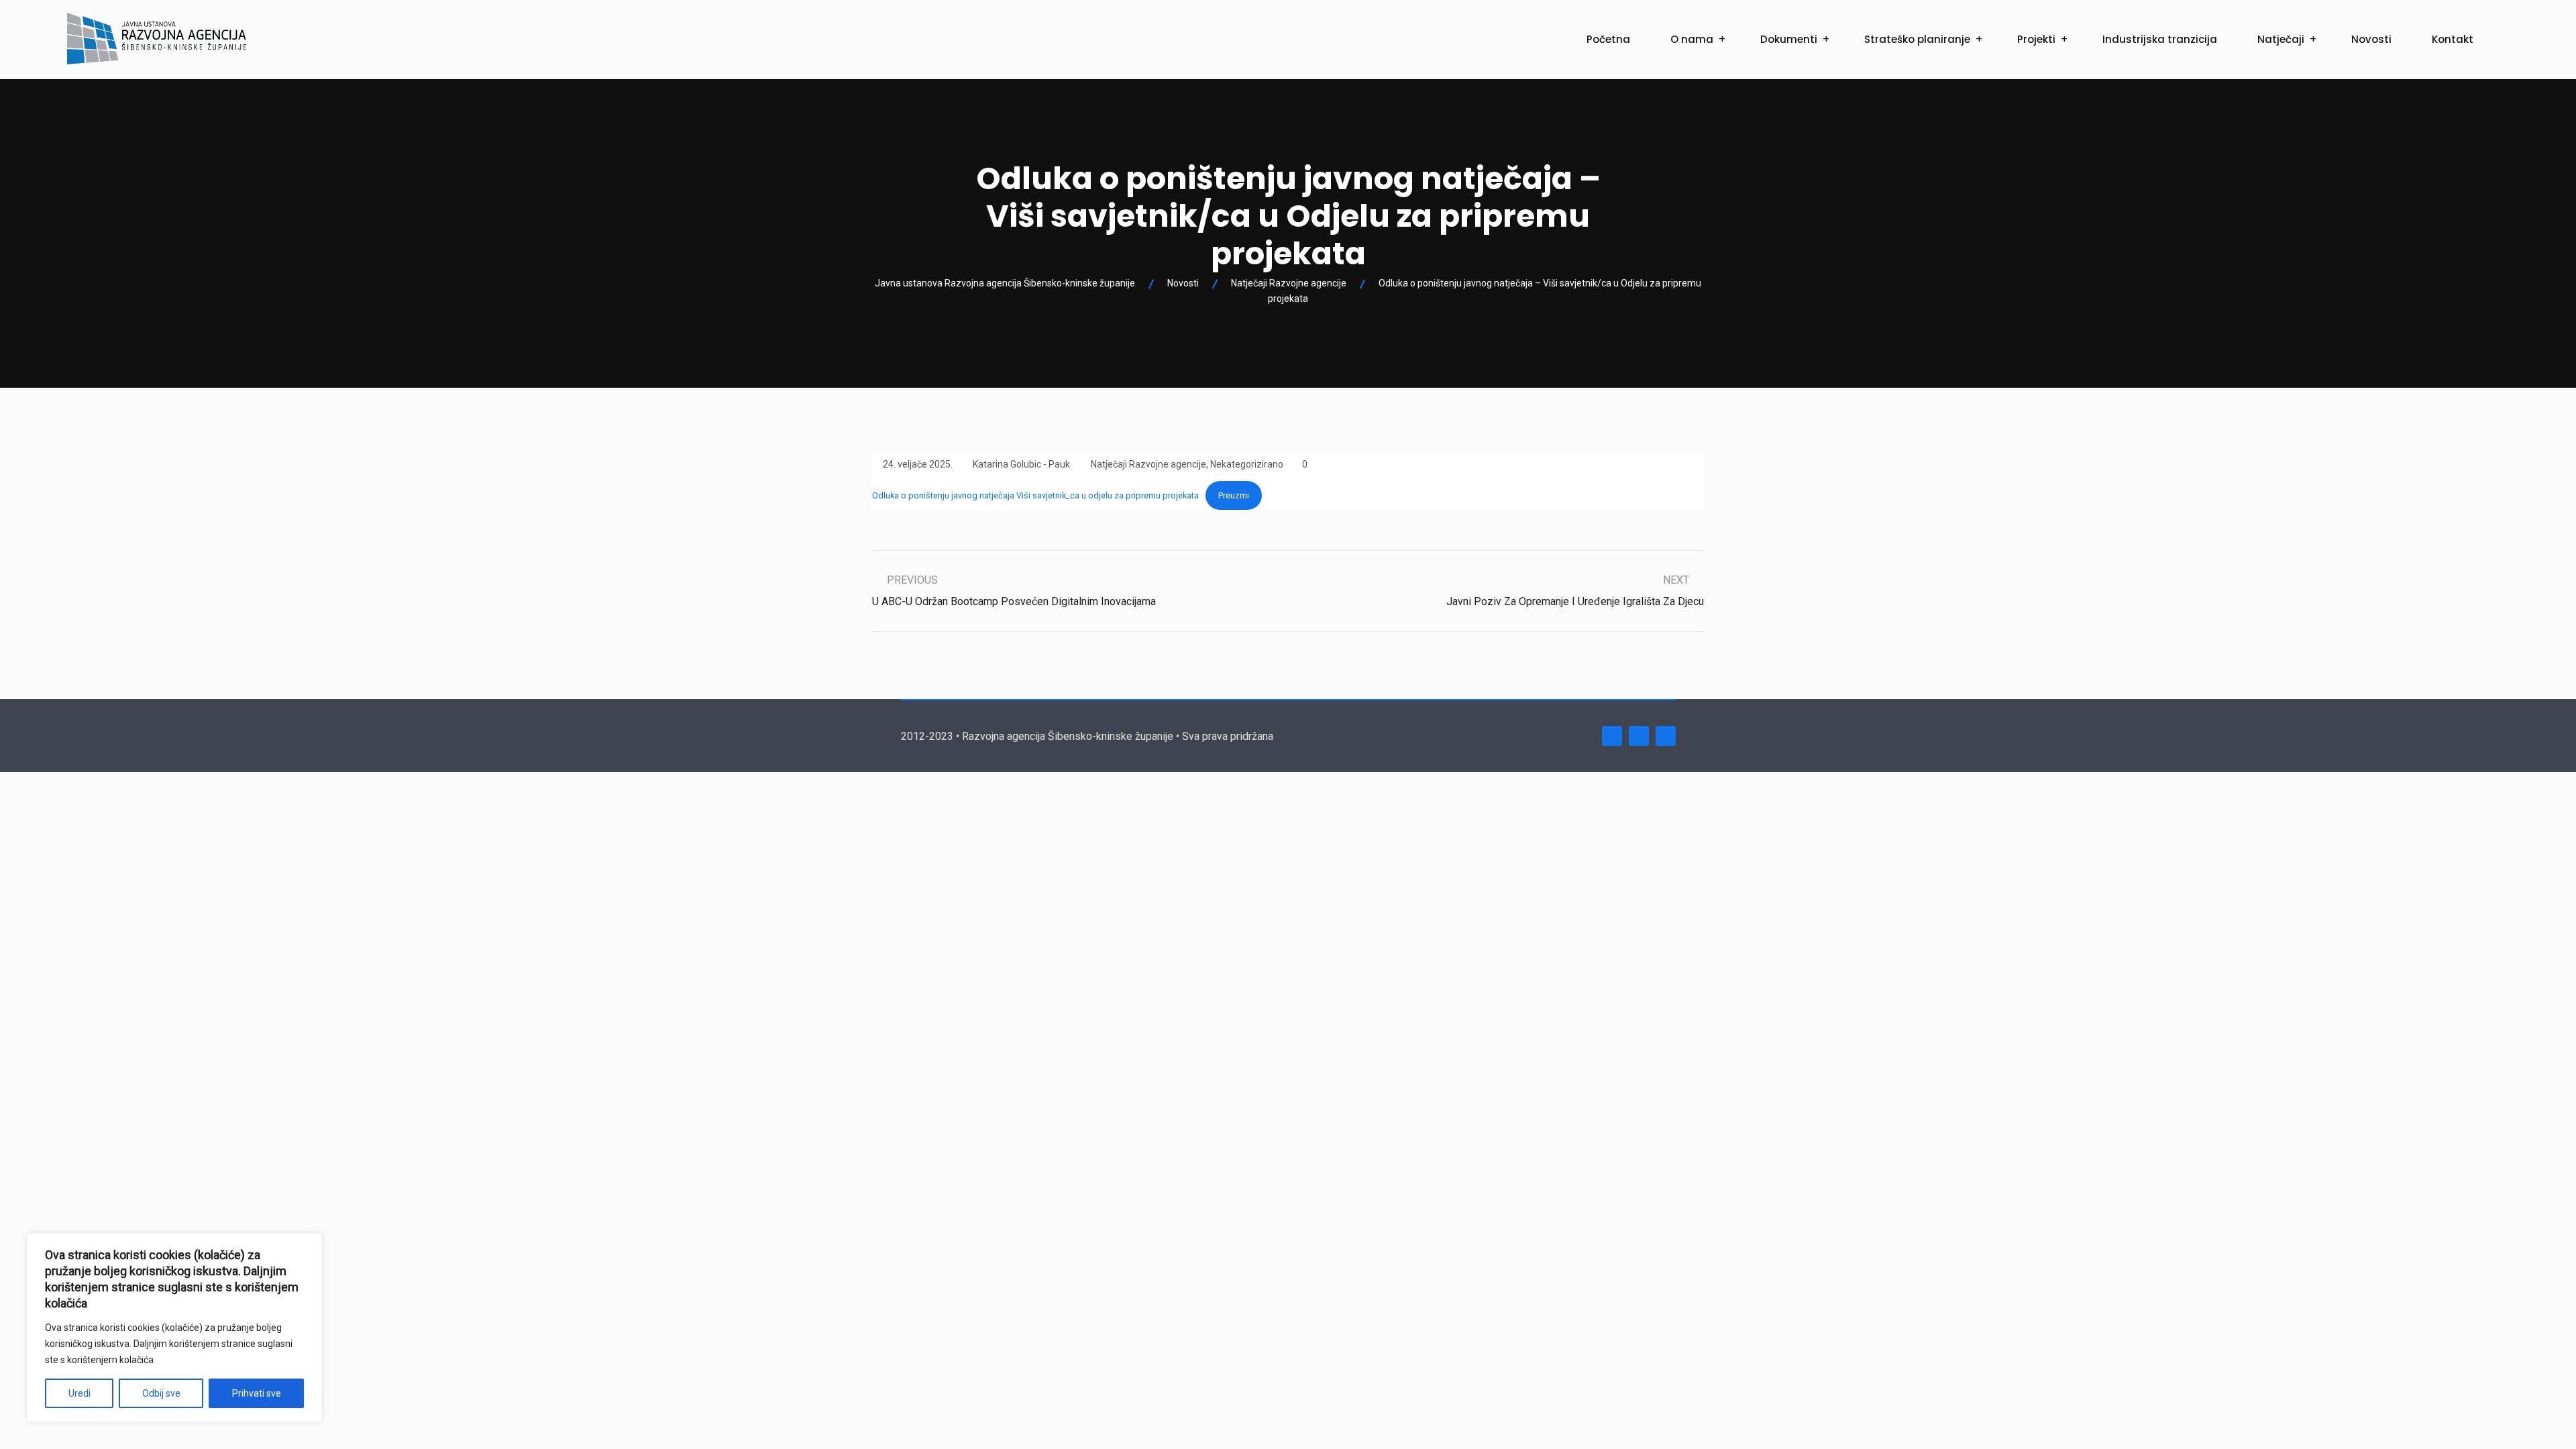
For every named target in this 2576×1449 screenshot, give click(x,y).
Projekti (2036, 39)
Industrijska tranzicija (2160, 39)
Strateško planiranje (1917, 39)
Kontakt (2453, 39)
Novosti (2371, 39)
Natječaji (2281, 39)
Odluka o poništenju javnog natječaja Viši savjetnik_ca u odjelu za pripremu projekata (1035, 495)
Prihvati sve (257, 1393)
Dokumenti (1789, 39)
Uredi (79, 1393)
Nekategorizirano (1247, 464)
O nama (1692, 39)
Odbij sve (161, 1393)
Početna (1608, 39)
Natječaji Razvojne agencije (1148, 464)
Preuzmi (1234, 495)
